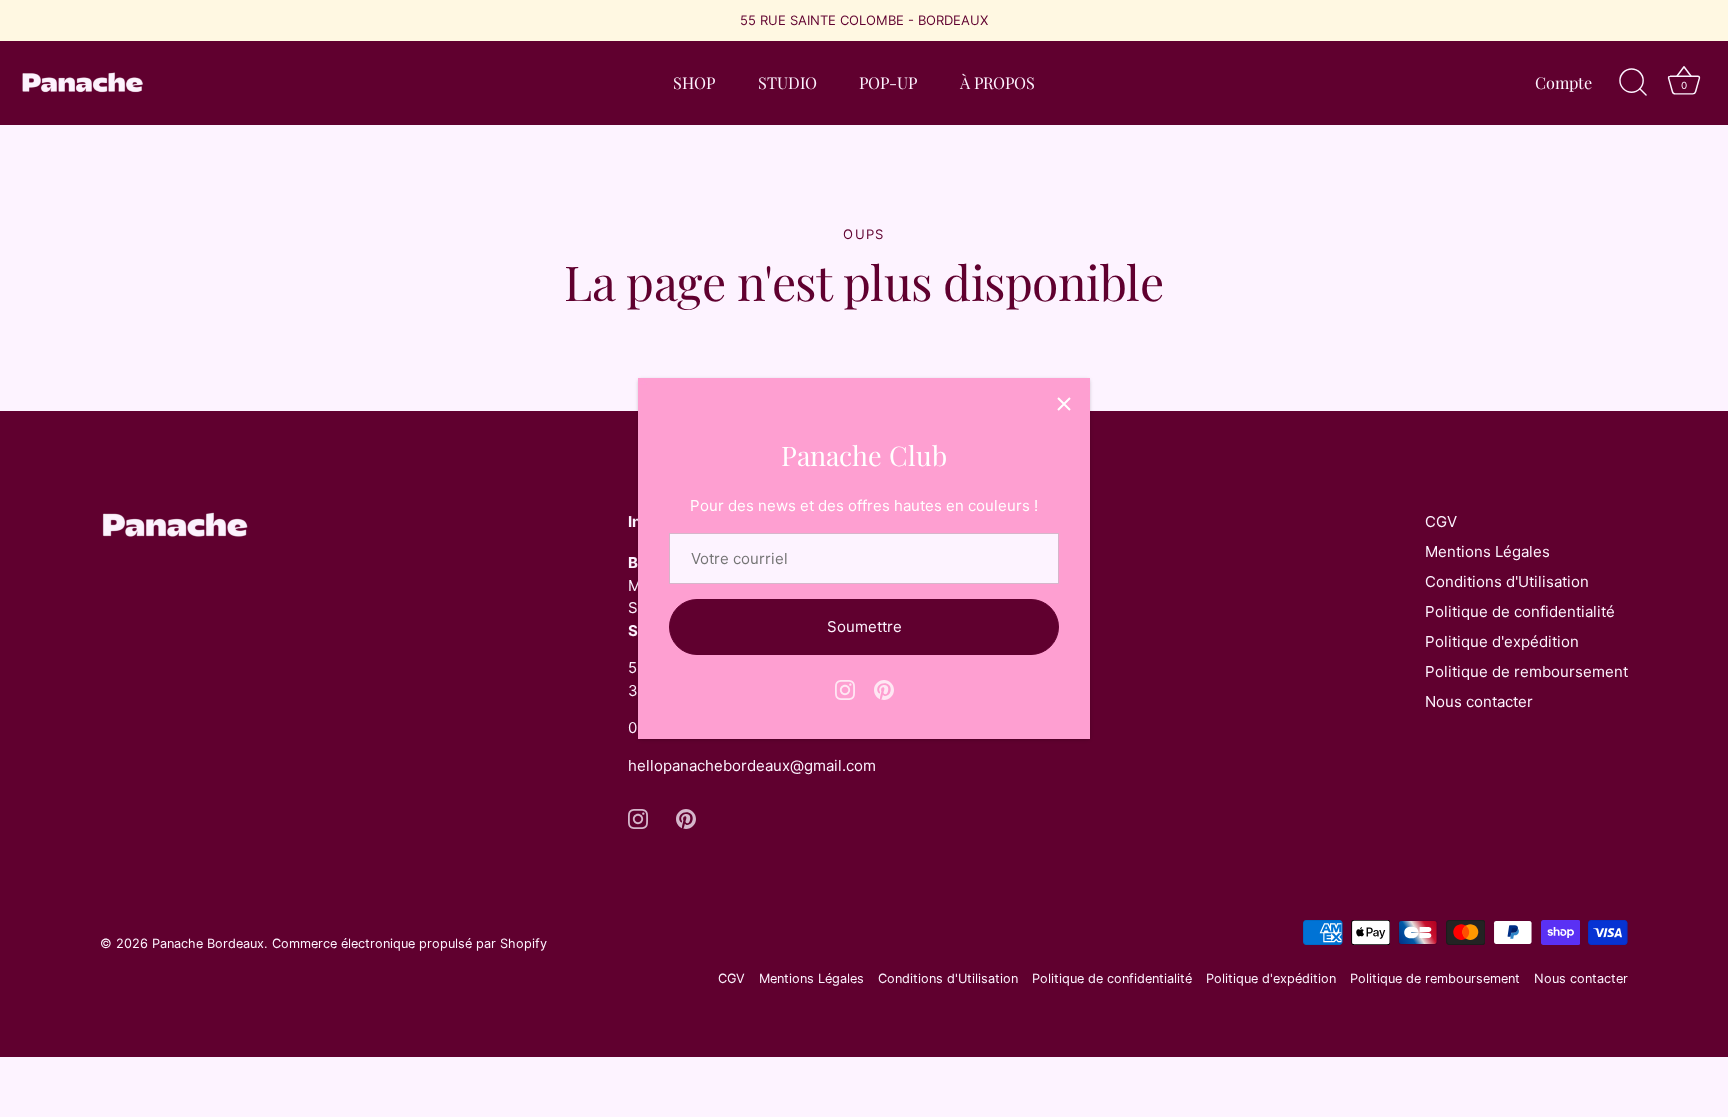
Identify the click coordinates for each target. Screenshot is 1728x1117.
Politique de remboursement (1526, 671)
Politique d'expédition (1502, 641)
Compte (1563, 82)
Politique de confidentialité (1520, 611)
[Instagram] (845, 688)
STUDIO (787, 82)
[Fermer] (1064, 404)
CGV (1441, 521)
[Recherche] (1633, 83)
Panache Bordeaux (208, 943)
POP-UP (888, 82)
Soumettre (864, 626)
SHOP (694, 82)
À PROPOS (997, 82)
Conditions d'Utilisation (1507, 581)
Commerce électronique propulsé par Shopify (409, 943)
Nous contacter (1479, 701)
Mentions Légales (1487, 551)
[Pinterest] (884, 688)
